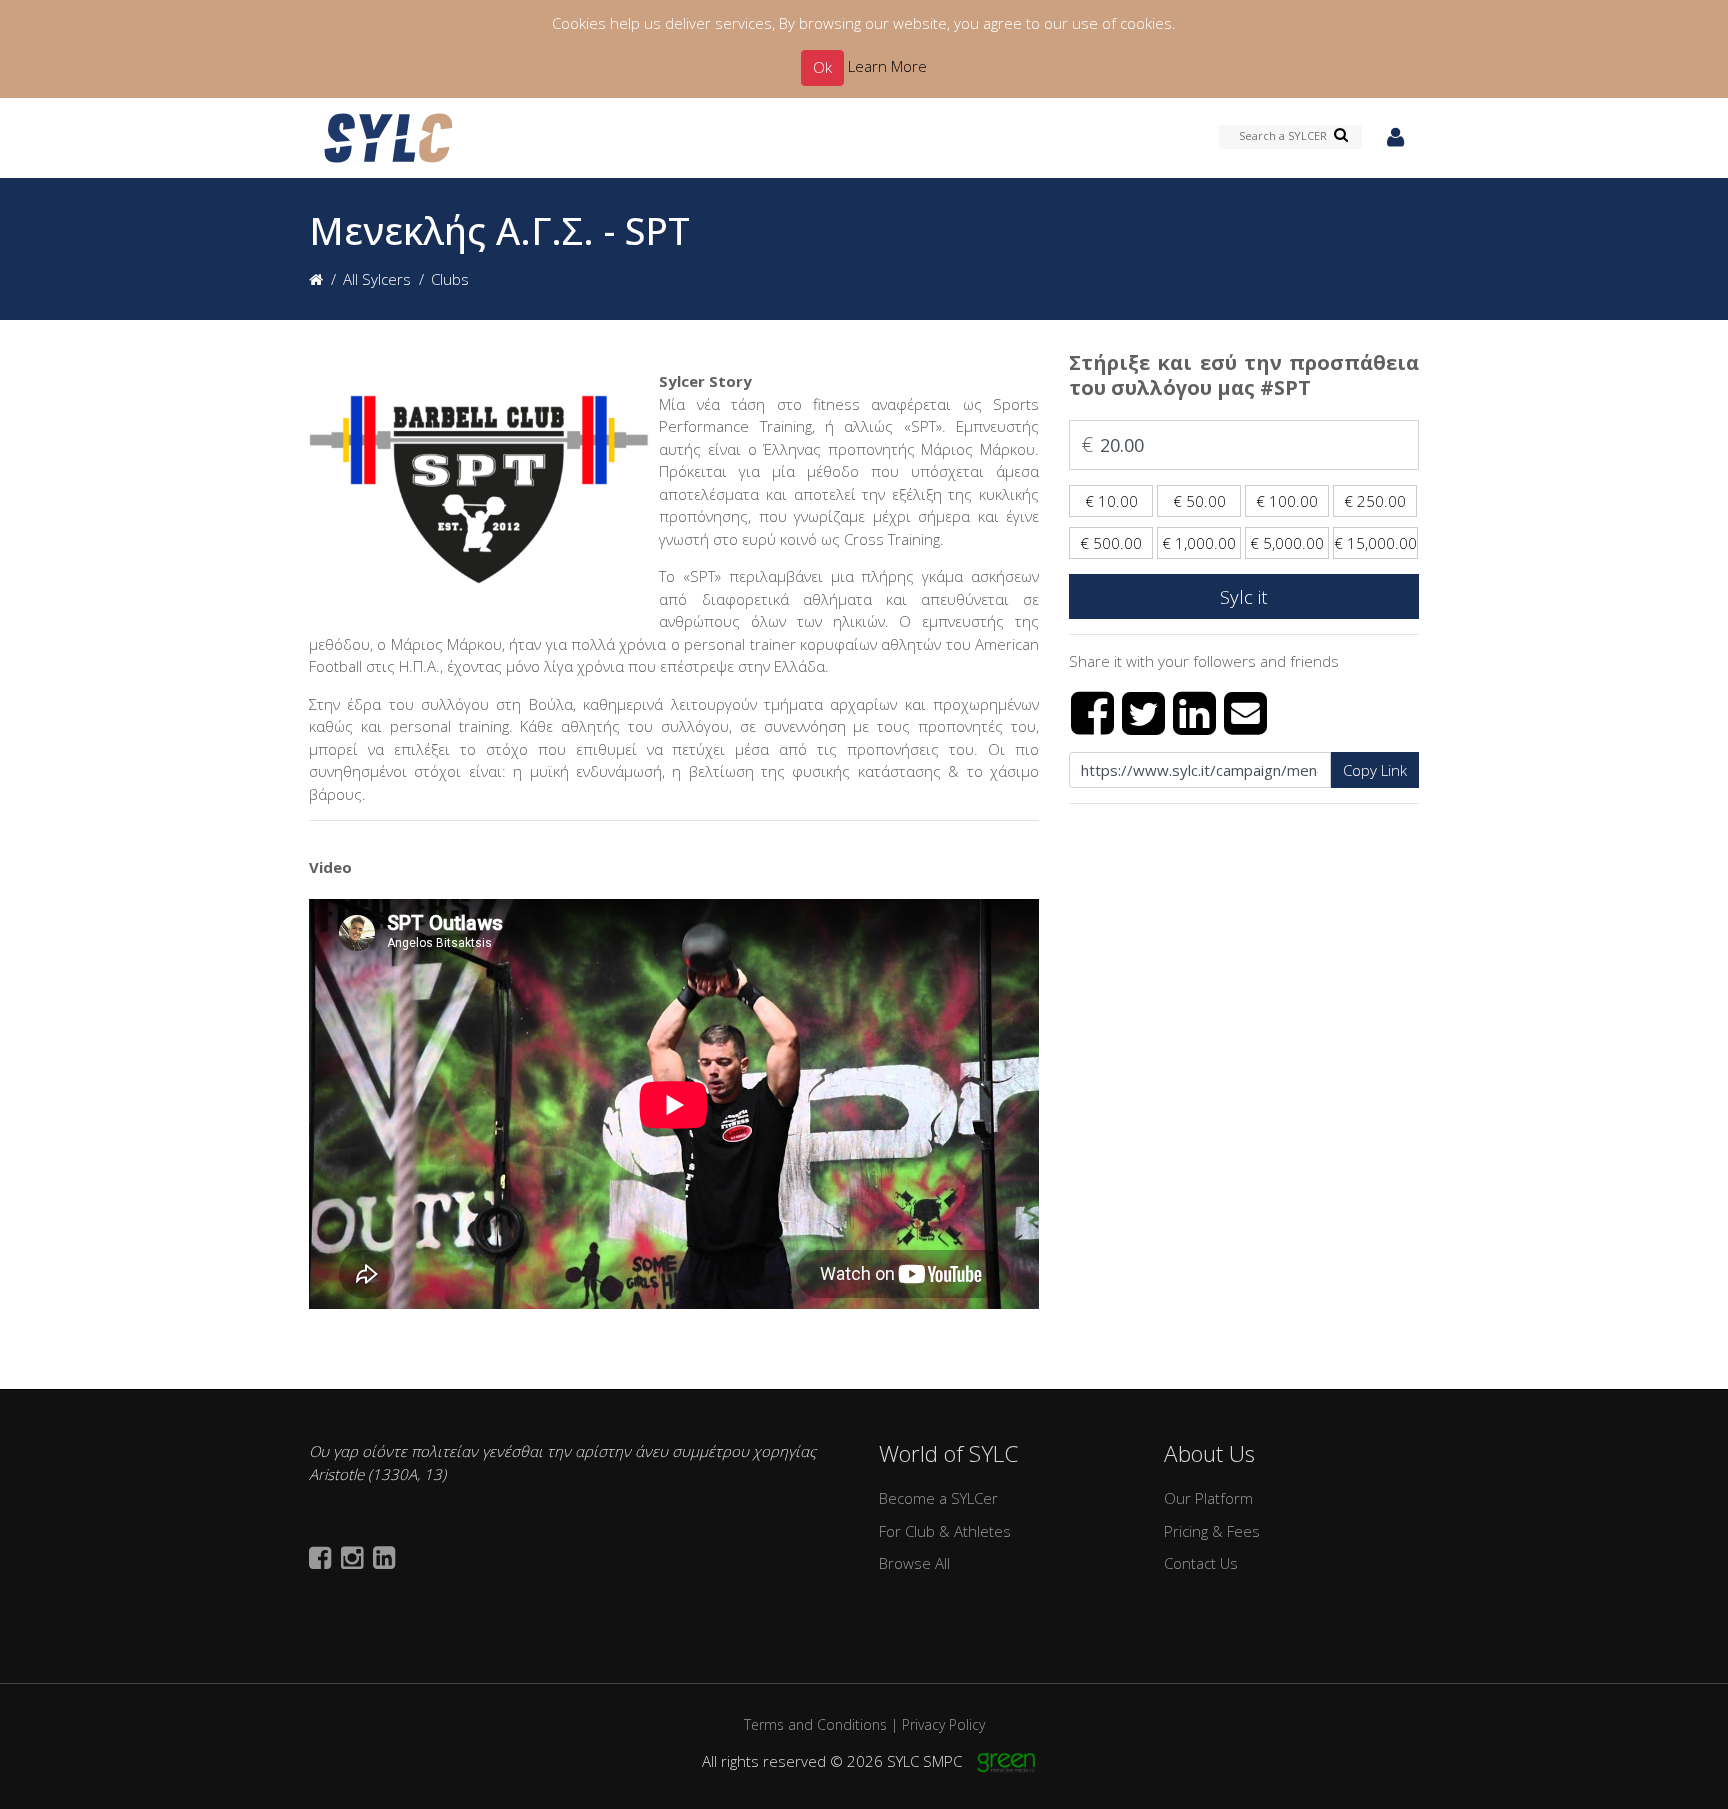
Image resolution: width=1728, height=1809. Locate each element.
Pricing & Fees (1212, 1531)
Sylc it (1244, 596)
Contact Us (1201, 1563)
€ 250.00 (1375, 501)
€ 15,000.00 (1375, 543)
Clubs (450, 279)
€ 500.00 (1111, 543)
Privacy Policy (943, 1724)
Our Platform (1208, 1498)
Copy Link (1375, 770)
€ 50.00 (1199, 501)
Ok (822, 67)
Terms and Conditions (815, 1724)
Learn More (887, 66)
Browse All (914, 1563)
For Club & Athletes (945, 1531)
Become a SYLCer (938, 1498)
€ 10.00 (1111, 501)
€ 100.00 (1287, 501)
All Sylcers (377, 279)
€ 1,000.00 (1199, 543)
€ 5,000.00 (1287, 543)
